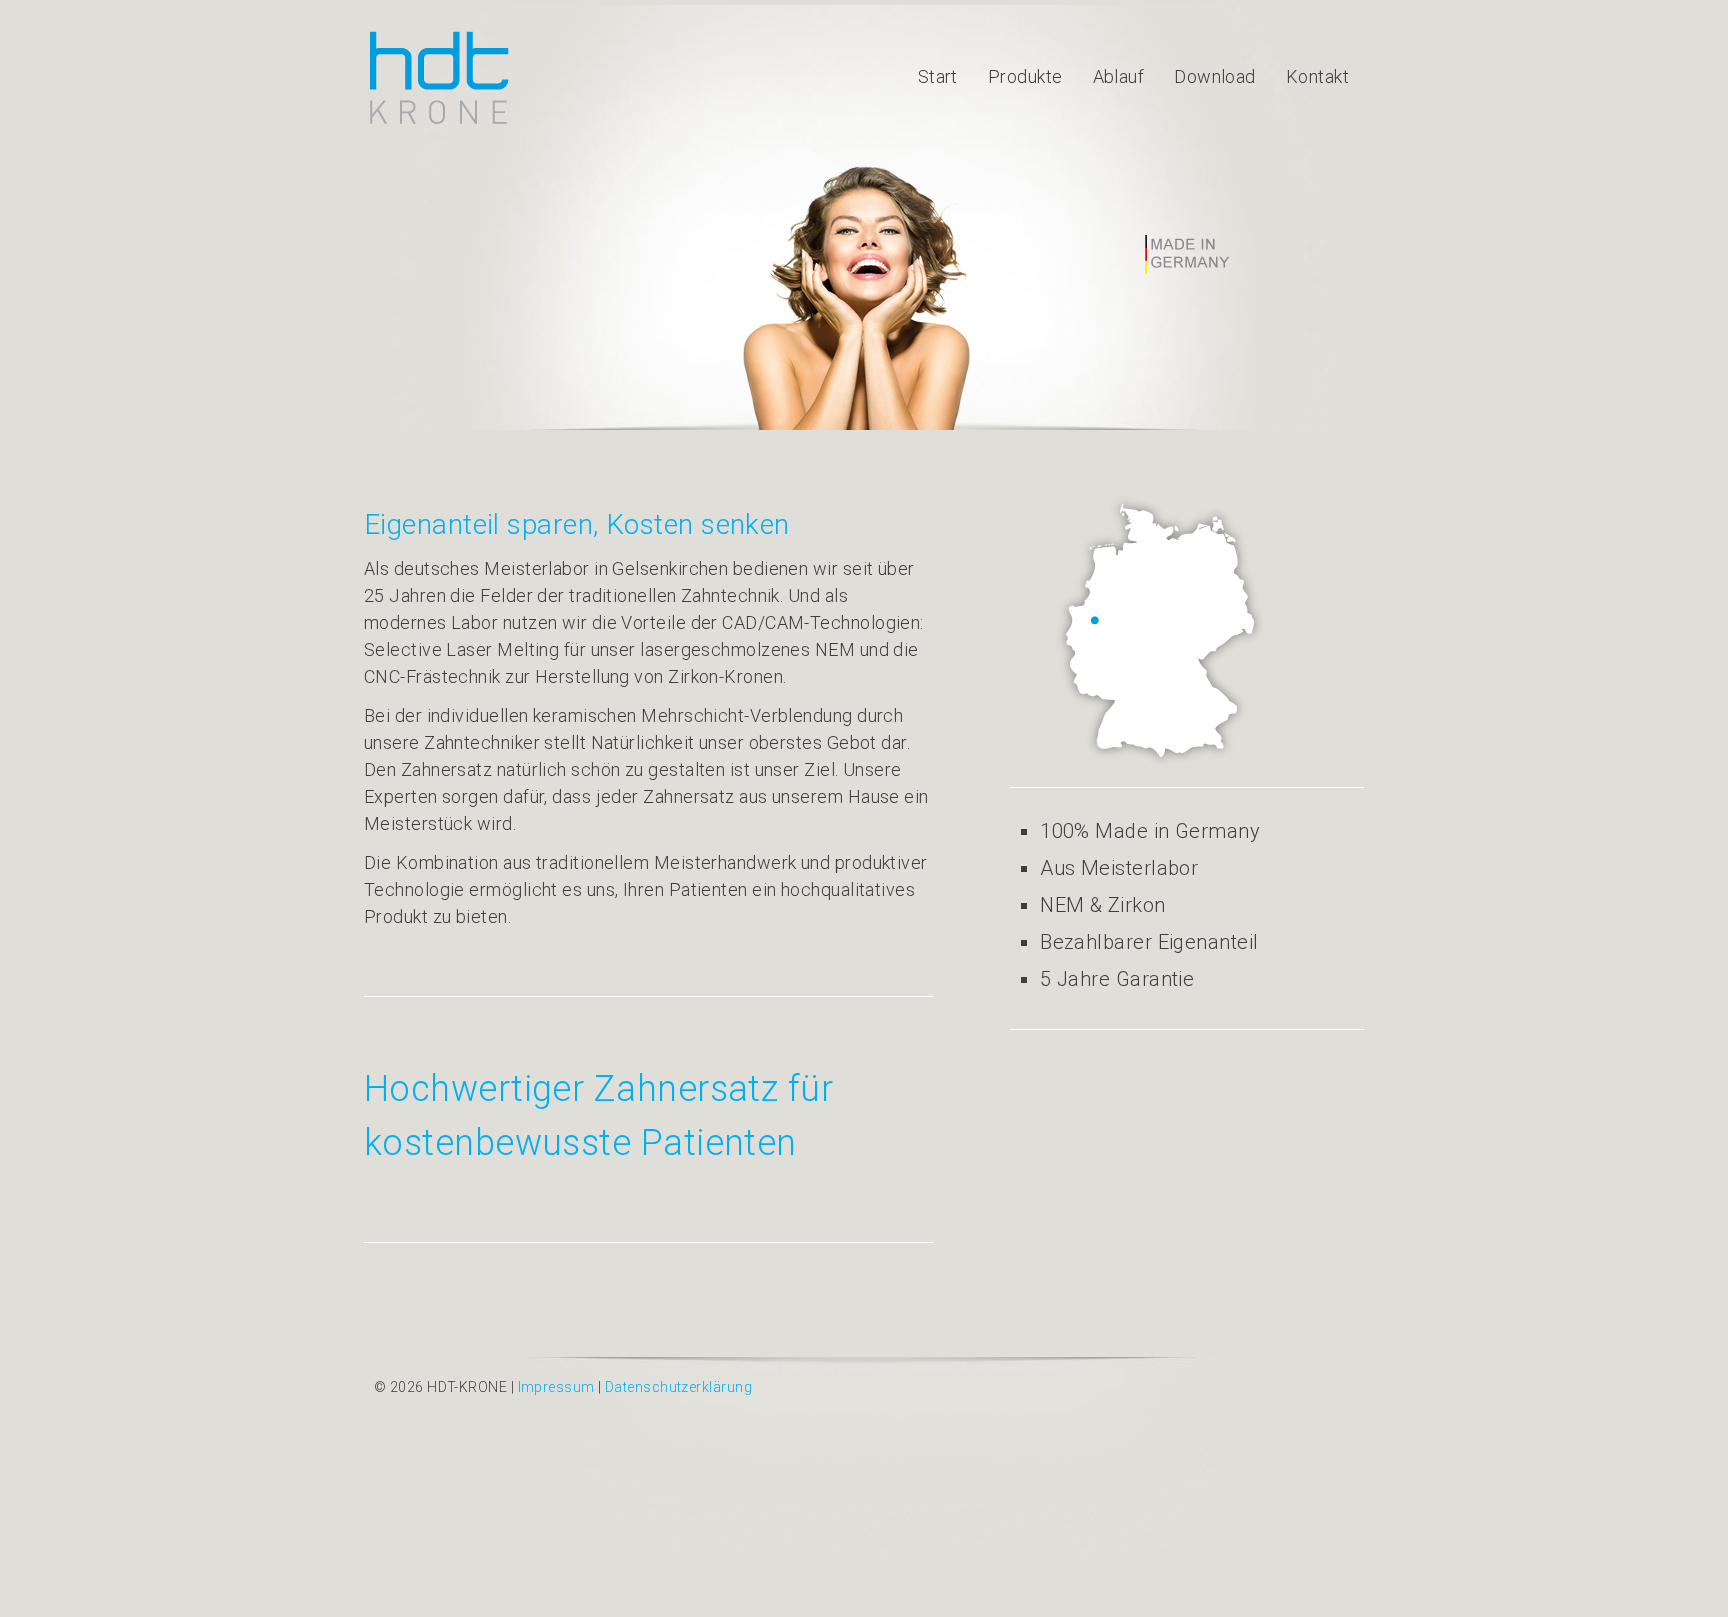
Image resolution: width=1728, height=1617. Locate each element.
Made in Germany (1188, 255)
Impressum (556, 1387)
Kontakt (1317, 76)
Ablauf (1119, 76)
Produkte (1025, 76)
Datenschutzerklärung (678, 1387)
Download (1215, 76)
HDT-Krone (439, 77)
